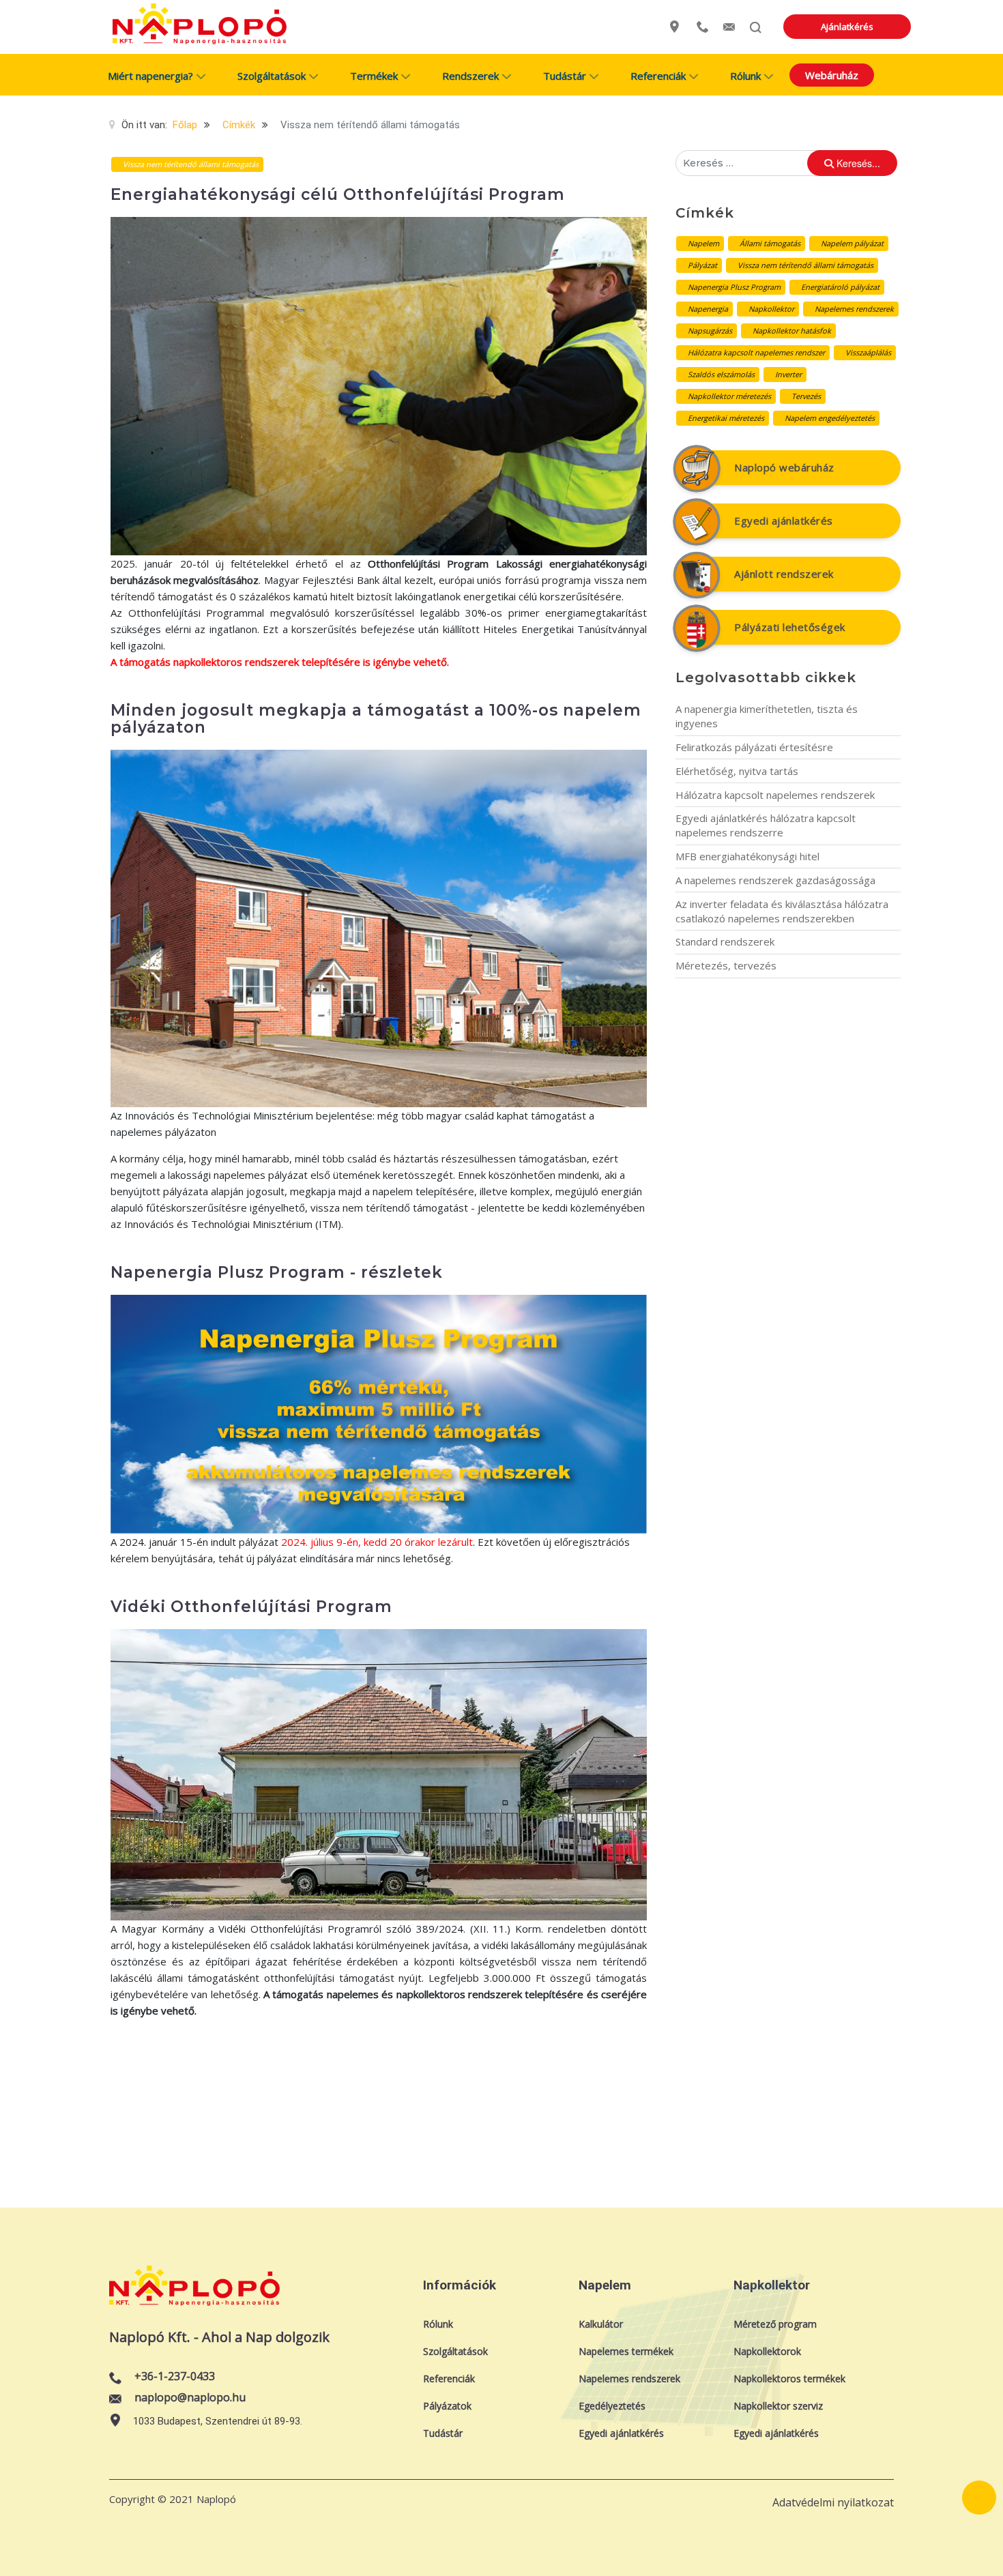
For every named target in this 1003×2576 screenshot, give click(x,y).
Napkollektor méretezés (729, 396)
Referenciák (449, 2379)
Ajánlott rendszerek (784, 574)
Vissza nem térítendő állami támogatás (805, 265)
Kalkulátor (601, 2324)
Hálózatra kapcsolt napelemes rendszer (756, 352)
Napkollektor (771, 309)
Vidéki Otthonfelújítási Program (251, 1607)
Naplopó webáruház (784, 467)
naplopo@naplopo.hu (190, 2397)
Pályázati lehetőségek (790, 627)
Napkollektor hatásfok (792, 331)
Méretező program (775, 2324)
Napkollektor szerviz (778, 2406)
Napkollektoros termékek (789, 2379)
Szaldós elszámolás (721, 374)
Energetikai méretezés (726, 418)
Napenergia (708, 309)
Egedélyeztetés (612, 2406)
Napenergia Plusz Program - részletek (277, 1272)
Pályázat (702, 265)
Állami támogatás (770, 243)
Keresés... (857, 163)
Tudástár (443, 2433)
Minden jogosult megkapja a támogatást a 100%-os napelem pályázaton (376, 719)
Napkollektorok (767, 2351)
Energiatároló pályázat (840, 287)
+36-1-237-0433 (175, 2376)
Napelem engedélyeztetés (830, 418)
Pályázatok (447, 2406)
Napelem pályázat (852, 243)
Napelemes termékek (626, 2351)
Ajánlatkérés (847, 27)
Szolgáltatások (455, 2351)
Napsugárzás (710, 331)
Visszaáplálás (868, 352)
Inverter (788, 374)
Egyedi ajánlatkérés (784, 521)
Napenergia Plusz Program (734, 287)
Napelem (703, 243)
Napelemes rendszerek (854, 309)
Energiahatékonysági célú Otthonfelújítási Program (338, 194)
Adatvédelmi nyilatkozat (833, 2502)
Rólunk (438, 2324)
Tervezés (806, 396)
